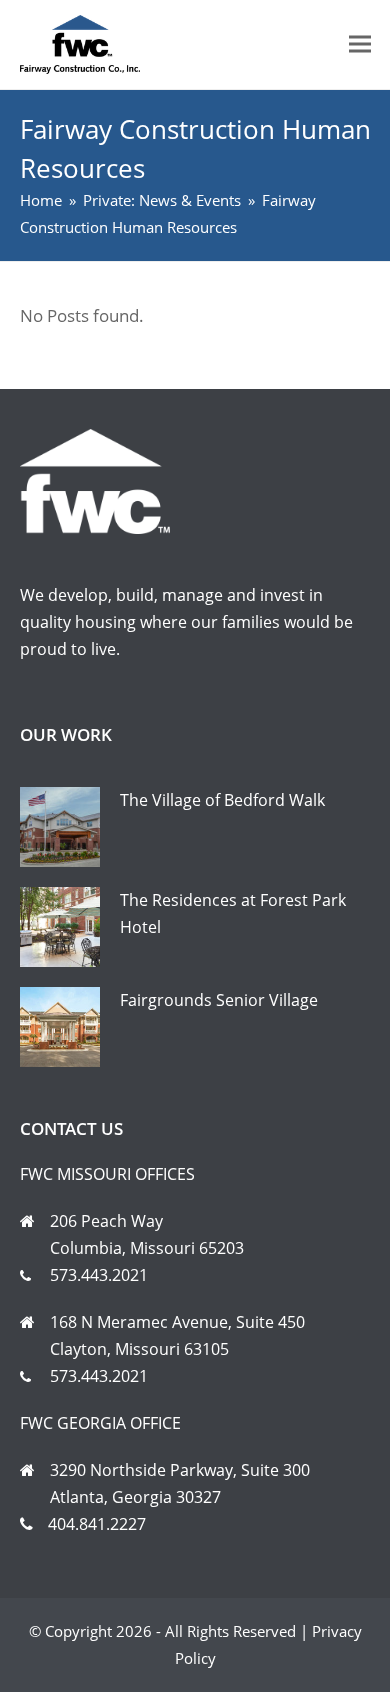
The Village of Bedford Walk (222, 800)
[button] (360, 44)
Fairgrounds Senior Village (219, 1000)
